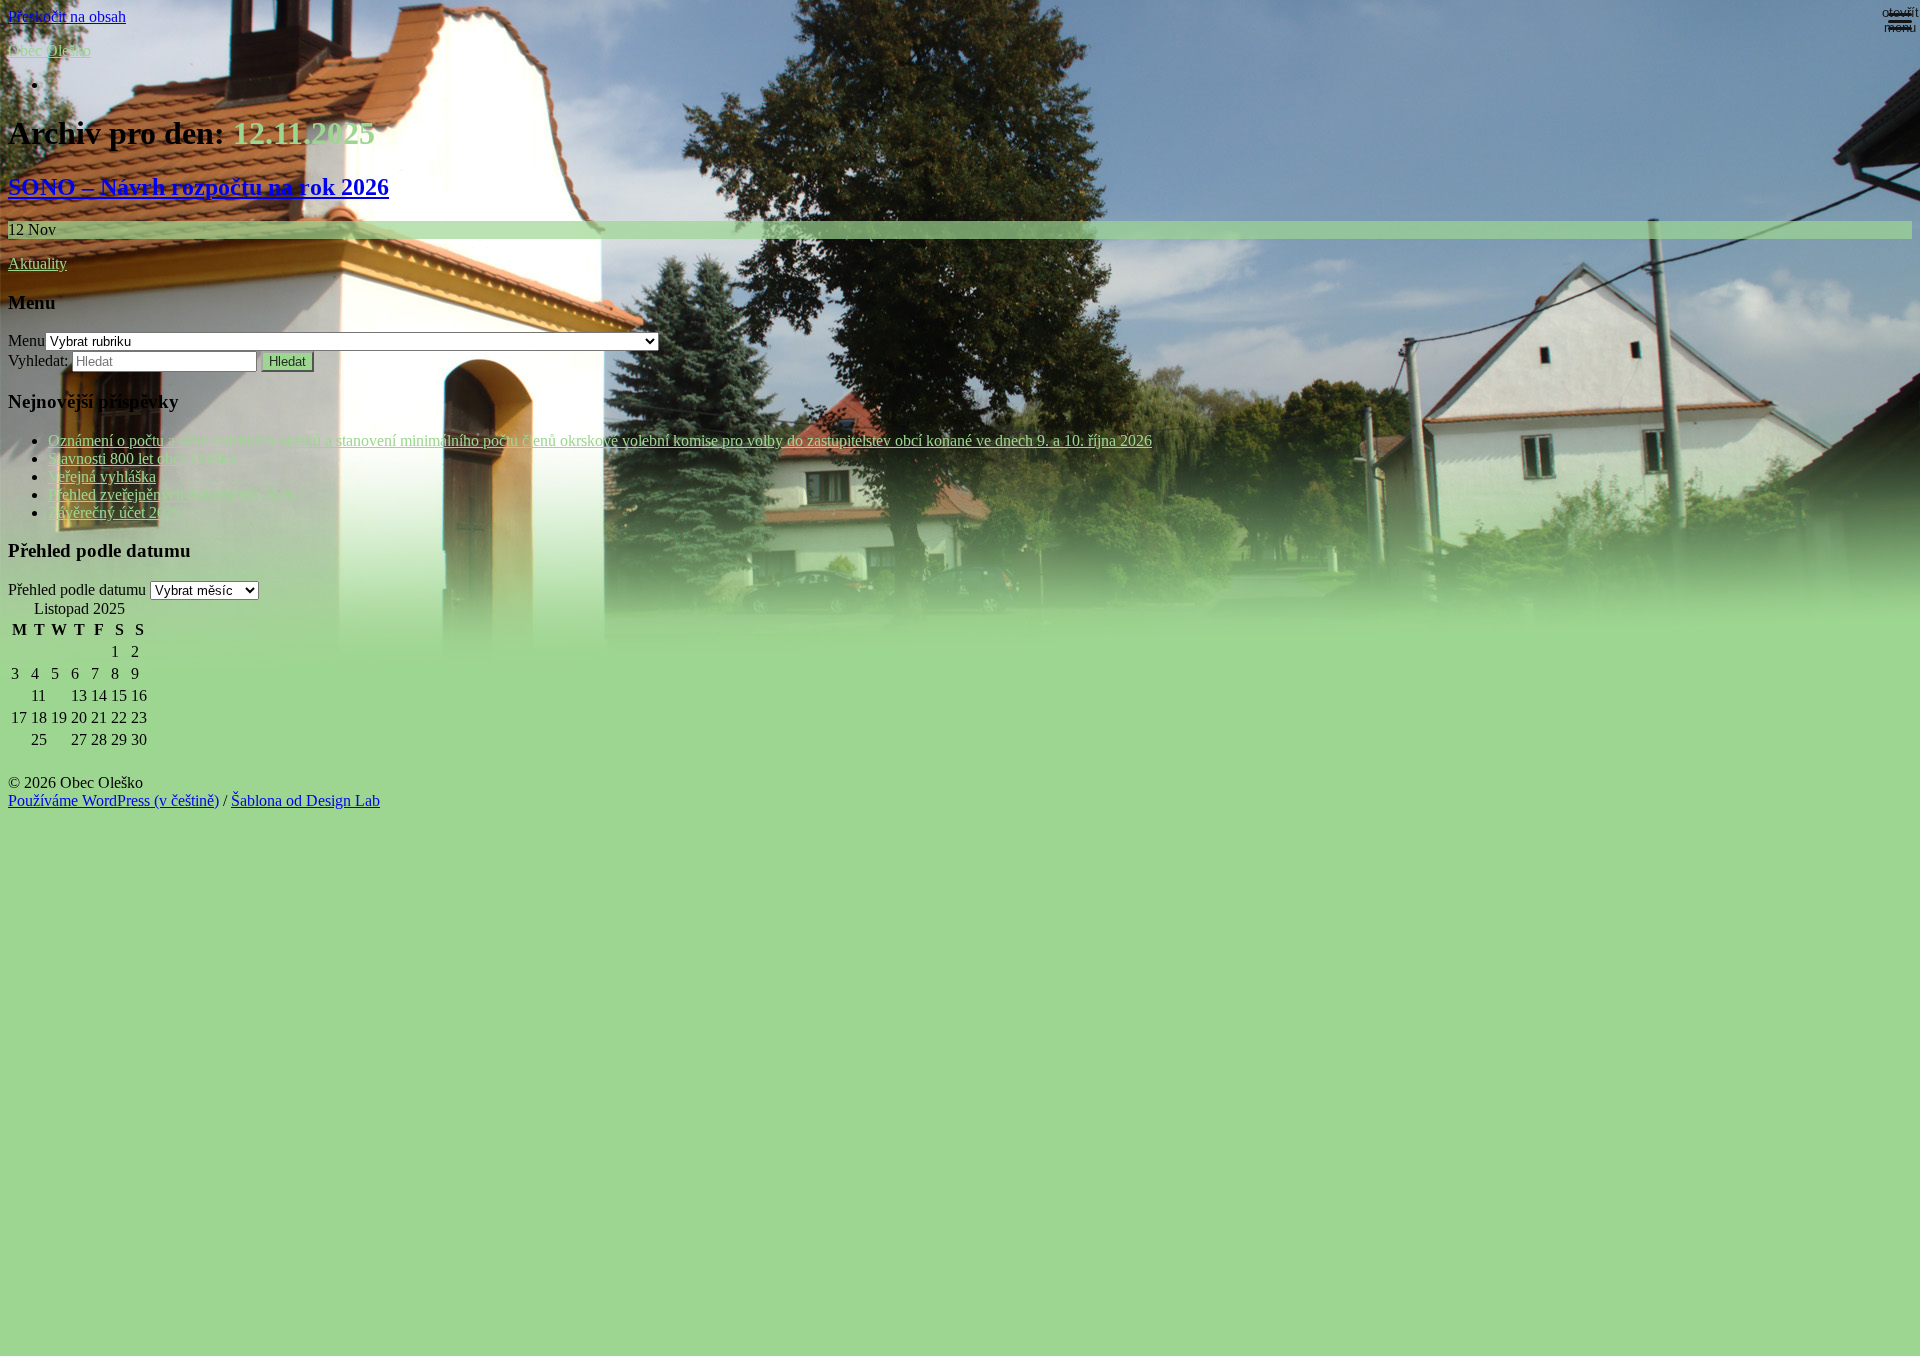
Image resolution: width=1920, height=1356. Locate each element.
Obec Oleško (49, 50)
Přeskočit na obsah (67, 16)
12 (59, 695)
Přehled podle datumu (77, 589)
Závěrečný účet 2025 (114, 512)
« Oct (28, 761)
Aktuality (37, 263)
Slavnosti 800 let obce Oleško (142, 458)
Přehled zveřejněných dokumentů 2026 (171, 494)
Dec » (110, 761)
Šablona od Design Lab (305, 800)
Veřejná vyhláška (102, 476)
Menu (26, 340)
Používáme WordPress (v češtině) (113, 800)
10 (19, 695)
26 (59, 739)
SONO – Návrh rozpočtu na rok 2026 (198, 187)
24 (19, 739)
